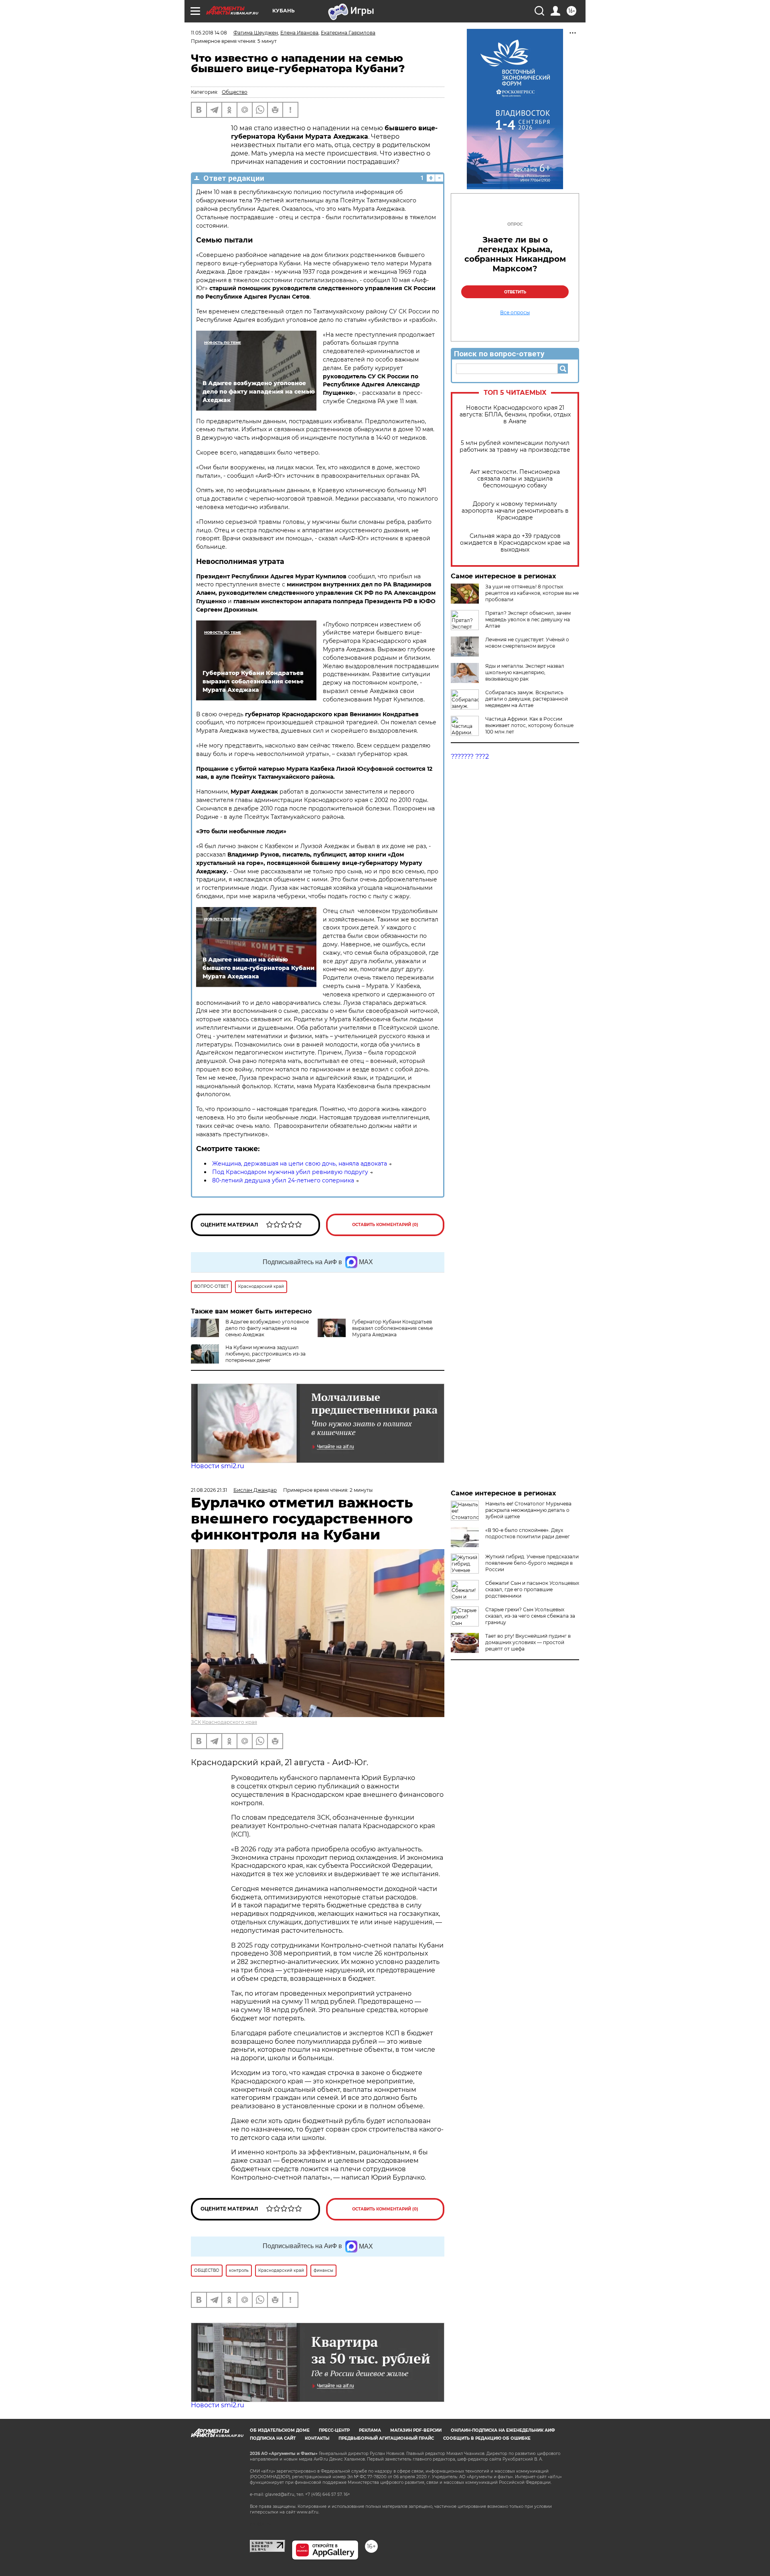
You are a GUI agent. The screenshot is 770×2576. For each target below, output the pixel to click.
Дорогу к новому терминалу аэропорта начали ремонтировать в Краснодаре (515, 511)
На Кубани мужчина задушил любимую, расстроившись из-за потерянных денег (265, 1354)
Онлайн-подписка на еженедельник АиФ (503, 2430)
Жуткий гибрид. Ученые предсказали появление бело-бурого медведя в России (532, 1563)
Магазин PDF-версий (416, 2430)
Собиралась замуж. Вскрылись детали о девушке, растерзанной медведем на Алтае (527, 699)
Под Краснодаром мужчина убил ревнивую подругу (290, 1172)
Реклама (370, 2430)
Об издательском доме (280, 2430)
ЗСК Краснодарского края (224, 1722)
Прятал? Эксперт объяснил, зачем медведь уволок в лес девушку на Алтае (528, 619)
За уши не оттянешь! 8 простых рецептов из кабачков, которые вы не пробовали (532, 593)
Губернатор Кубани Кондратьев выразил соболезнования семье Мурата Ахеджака (392, 1328)
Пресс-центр (334, 2430)
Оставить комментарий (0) (385, 1225)
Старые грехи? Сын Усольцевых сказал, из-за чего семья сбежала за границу (530, 1616)
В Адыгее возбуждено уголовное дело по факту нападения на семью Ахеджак (267, 1328)
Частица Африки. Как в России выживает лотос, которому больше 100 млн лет (529, 725)
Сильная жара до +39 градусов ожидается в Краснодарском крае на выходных (515, 543)
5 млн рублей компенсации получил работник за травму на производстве (515, 447)
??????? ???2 (470, 757)
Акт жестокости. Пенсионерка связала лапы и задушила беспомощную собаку (515, 479)
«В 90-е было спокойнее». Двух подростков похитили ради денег (528, 1533)
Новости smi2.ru (218, 1466)
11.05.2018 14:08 (209, 33)
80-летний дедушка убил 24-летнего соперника (283, 1180)
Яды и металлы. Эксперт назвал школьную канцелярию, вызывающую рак (525, 672)
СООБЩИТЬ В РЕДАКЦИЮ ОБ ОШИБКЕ (487, 2438)
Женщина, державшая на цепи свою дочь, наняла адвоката (300, 1164)
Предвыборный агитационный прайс (386, 2438)
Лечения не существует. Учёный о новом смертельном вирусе (527, 643)
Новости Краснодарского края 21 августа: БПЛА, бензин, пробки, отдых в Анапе (515, 415)
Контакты (317, 2438)
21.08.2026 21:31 (209, 1490)
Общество (235, 92)
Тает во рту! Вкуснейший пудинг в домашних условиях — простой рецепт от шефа (528, 1642)
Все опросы (515, 313)
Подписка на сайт (273, 2438)
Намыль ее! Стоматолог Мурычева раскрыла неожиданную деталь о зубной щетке (528, 1510)
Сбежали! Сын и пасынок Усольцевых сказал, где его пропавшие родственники (532, 1589)
